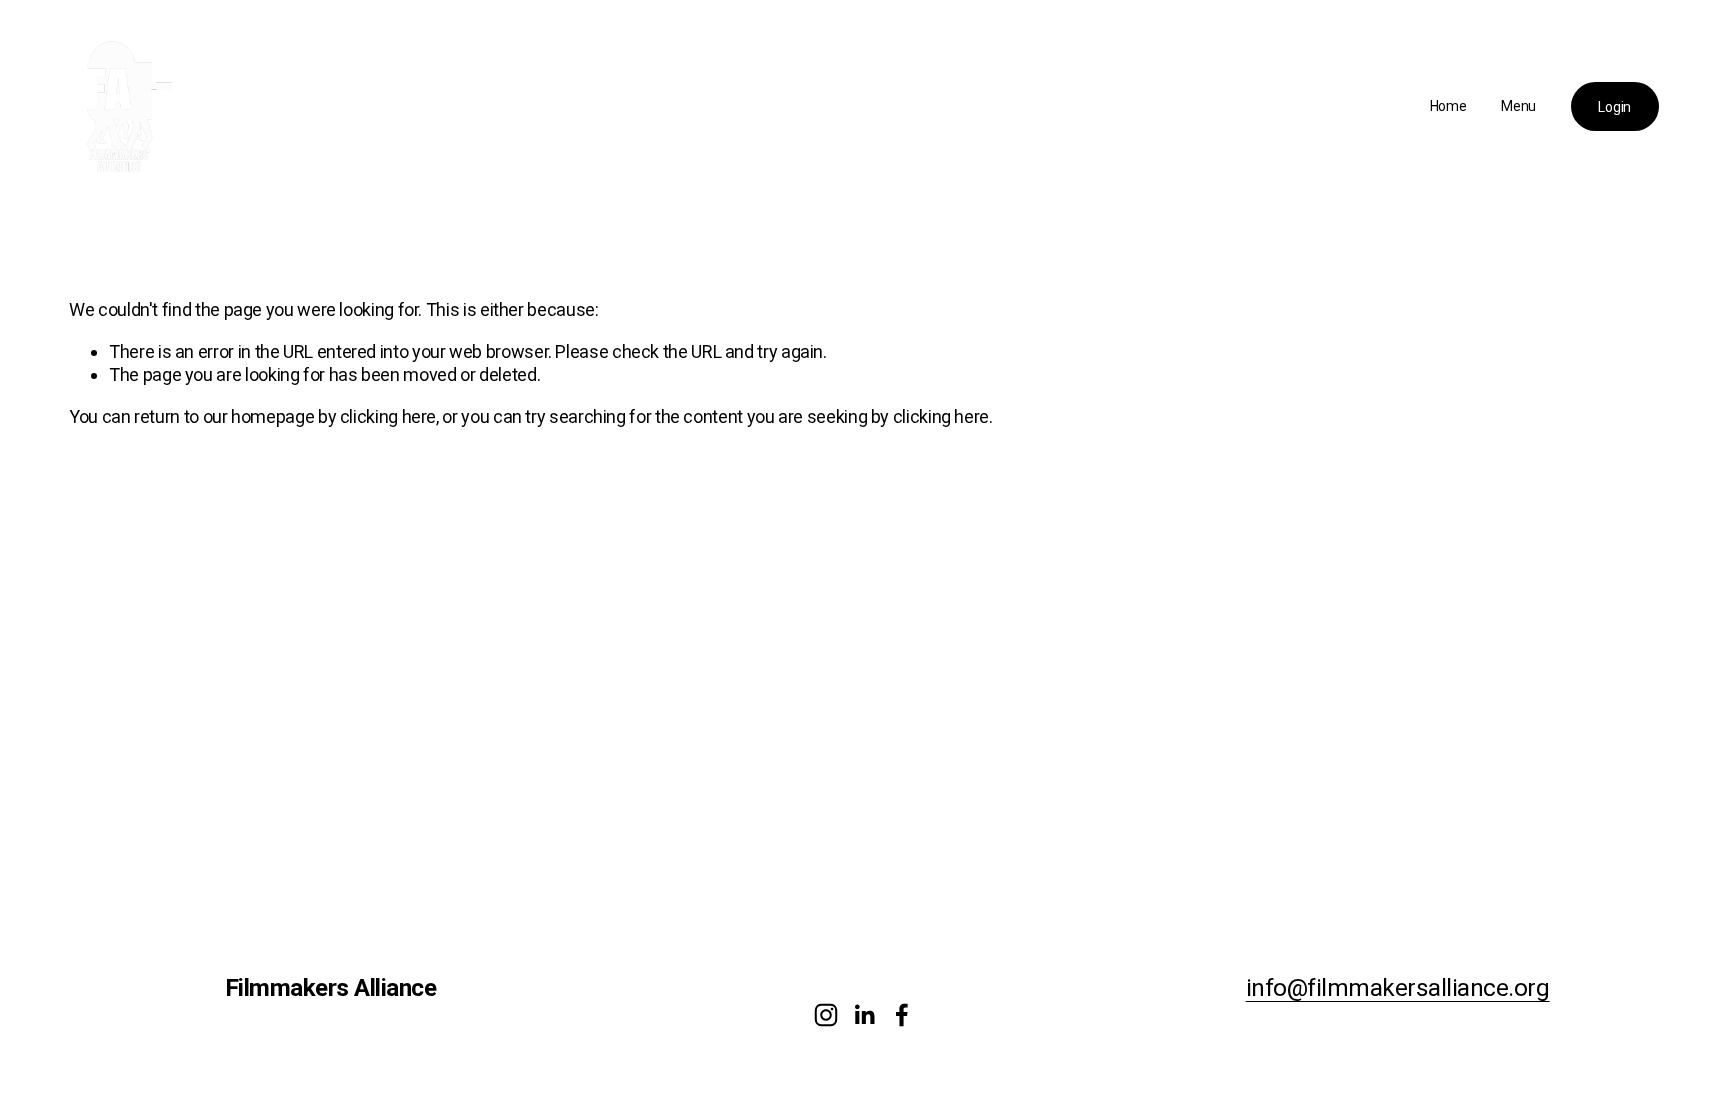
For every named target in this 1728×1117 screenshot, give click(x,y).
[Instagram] (826, 1015)
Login (1614, 107)
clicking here (388, 416)
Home (1448, 106)
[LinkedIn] (864, 1015)
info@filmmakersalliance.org (1398, 988)
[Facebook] (902, 1015)
